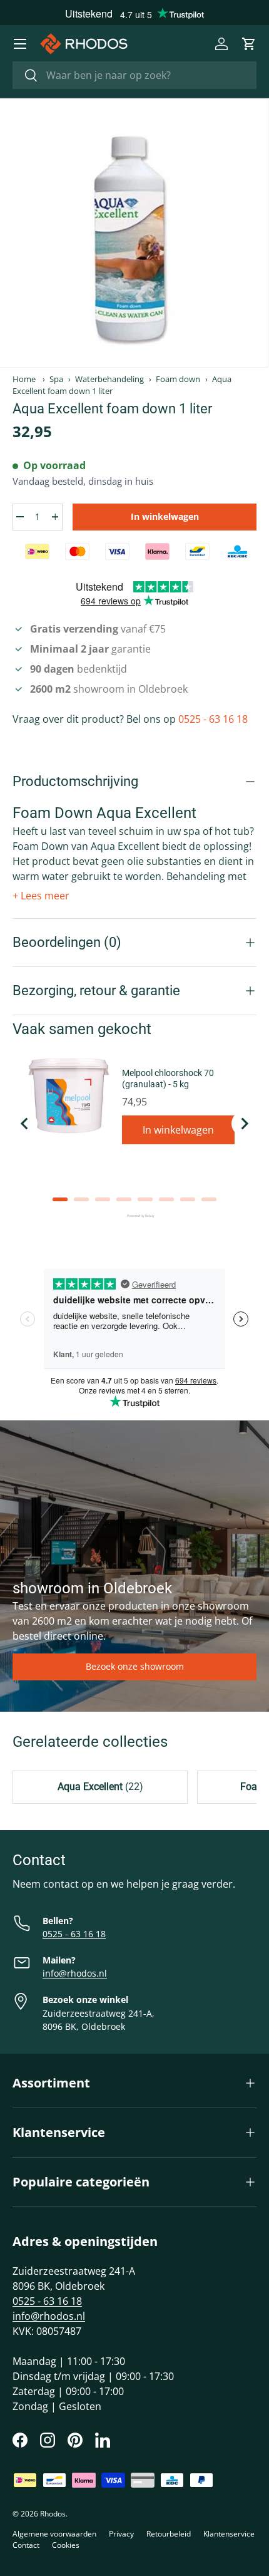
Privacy (121, 2534)
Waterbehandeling (109, 379)
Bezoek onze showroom (135, 1666)
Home (24, 379)
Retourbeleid (169, 2534)
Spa (56, 379)
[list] (134, 233)
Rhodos (53, 2514)
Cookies (66, 2545)
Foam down (178, 379)
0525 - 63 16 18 (213, 719)
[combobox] (134, 75)
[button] (249, 44)
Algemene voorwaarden (54, 2534)
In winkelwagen (165, 516)
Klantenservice (229, 2534)
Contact (26, 2545)
